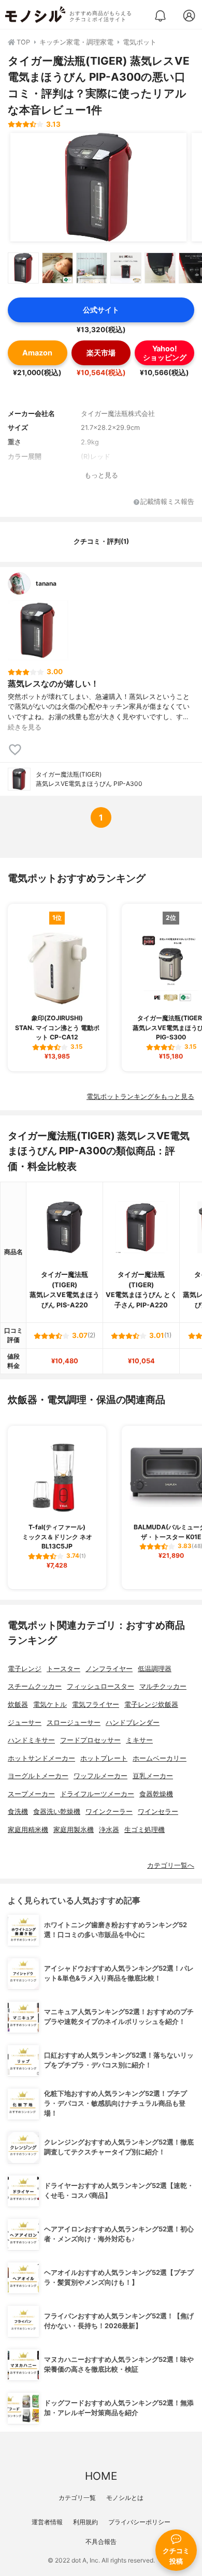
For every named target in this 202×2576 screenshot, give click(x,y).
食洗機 (18, 1812)
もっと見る (101, 475)
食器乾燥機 (156, 1794)
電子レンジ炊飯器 (151, 1704)
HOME (101, 2476)
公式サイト (101, 310)
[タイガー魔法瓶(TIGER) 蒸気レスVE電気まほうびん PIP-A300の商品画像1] (98, 187)
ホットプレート (104, 1758)
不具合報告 (101, 2542)
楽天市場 (101, 353)
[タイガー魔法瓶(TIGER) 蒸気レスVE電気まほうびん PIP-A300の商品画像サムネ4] (126, 268)
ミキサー (139, 1740)
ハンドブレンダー (133, 1723)
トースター (63, 1669)
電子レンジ (25, 1669)
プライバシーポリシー (139, 2522)
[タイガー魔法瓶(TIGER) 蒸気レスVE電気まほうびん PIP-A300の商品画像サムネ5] (160, 268)
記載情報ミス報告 (167, 502)
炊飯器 (18, 1704)
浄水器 (109, 1830)
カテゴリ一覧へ (171, 1865)
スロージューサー (74, 1723)
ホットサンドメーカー (41, 1758)
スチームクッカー (35, 1686)
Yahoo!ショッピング (165, 353)
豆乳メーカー (153, 1776)
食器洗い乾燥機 (57, 1812)
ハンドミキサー (31, 1740)
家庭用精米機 (28, 1830)
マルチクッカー (163, 1686)
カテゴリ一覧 (77, 2498)
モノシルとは (125, 2498)
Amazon (37, 353)
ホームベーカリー (160, 1758)
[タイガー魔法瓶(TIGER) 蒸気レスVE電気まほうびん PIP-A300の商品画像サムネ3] (92, 268)
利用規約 (85, 2522)
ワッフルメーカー (100, 1776)
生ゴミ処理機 (145, 1830)
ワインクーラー (109, 1812)
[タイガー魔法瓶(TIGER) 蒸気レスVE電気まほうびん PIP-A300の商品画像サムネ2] (57, 268)
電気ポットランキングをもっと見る (140, 1097)
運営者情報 (47, 2522)
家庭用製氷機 (74, 1830)
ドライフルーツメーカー (97, 1794)
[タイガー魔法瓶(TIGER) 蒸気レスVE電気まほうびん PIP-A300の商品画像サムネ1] (23, 268)
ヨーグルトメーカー (38, 1776)
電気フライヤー (96, 1704)
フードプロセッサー (90, 1740)
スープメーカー (31, 1794)
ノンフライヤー (109, 1669)
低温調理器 (155, 1669)
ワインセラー (158, 1812)
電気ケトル (50, 1704)
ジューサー (25, 1723)
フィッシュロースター (100, 1686)
